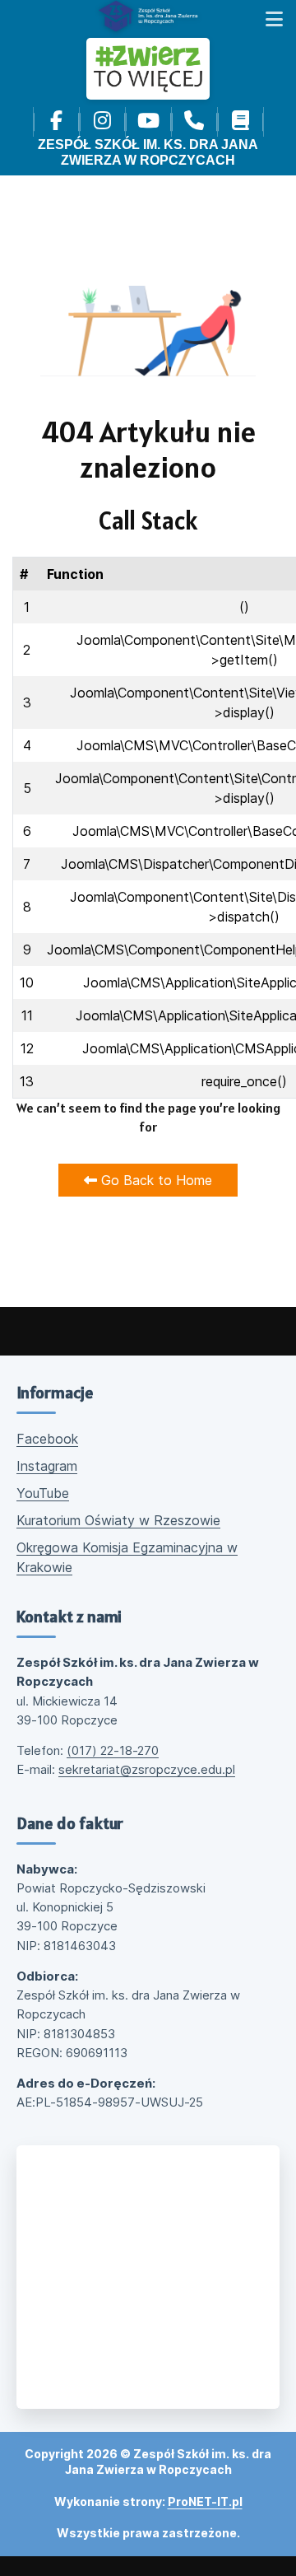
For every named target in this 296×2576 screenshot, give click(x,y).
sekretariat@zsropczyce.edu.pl (147, 1769)
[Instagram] (102, 122)
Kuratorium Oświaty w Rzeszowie (118, 1520)
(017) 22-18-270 (113, 1750)
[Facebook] (56, 122)
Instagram (47, 1466)
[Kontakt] (194, 122)
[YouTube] (148, 122)
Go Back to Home (155, 1180)
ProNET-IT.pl (205, 2501)
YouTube (43, 1493)
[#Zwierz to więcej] (148, 69)
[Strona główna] (148, 16)
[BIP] (240, 122)
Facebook (47, 1439)
